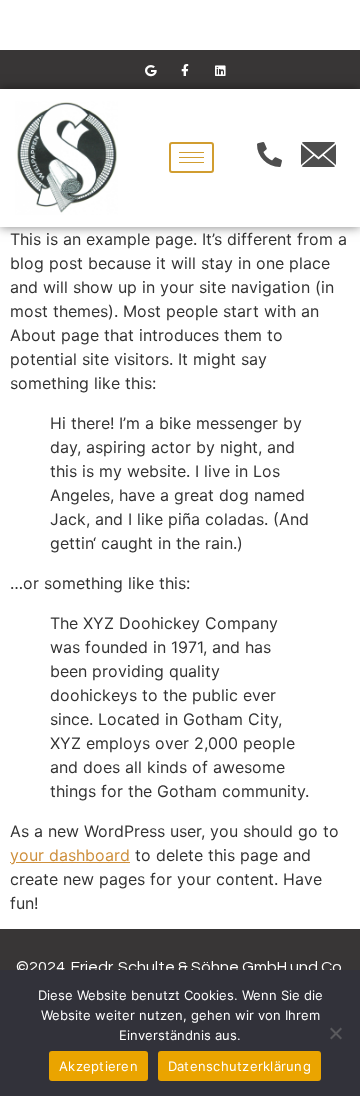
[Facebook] (185, 70)
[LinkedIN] (220, 70)
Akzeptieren (98, 1066)
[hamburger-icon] (191, 157)
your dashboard (70, 855)
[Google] (150, 70)
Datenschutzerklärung (239, 1066)
